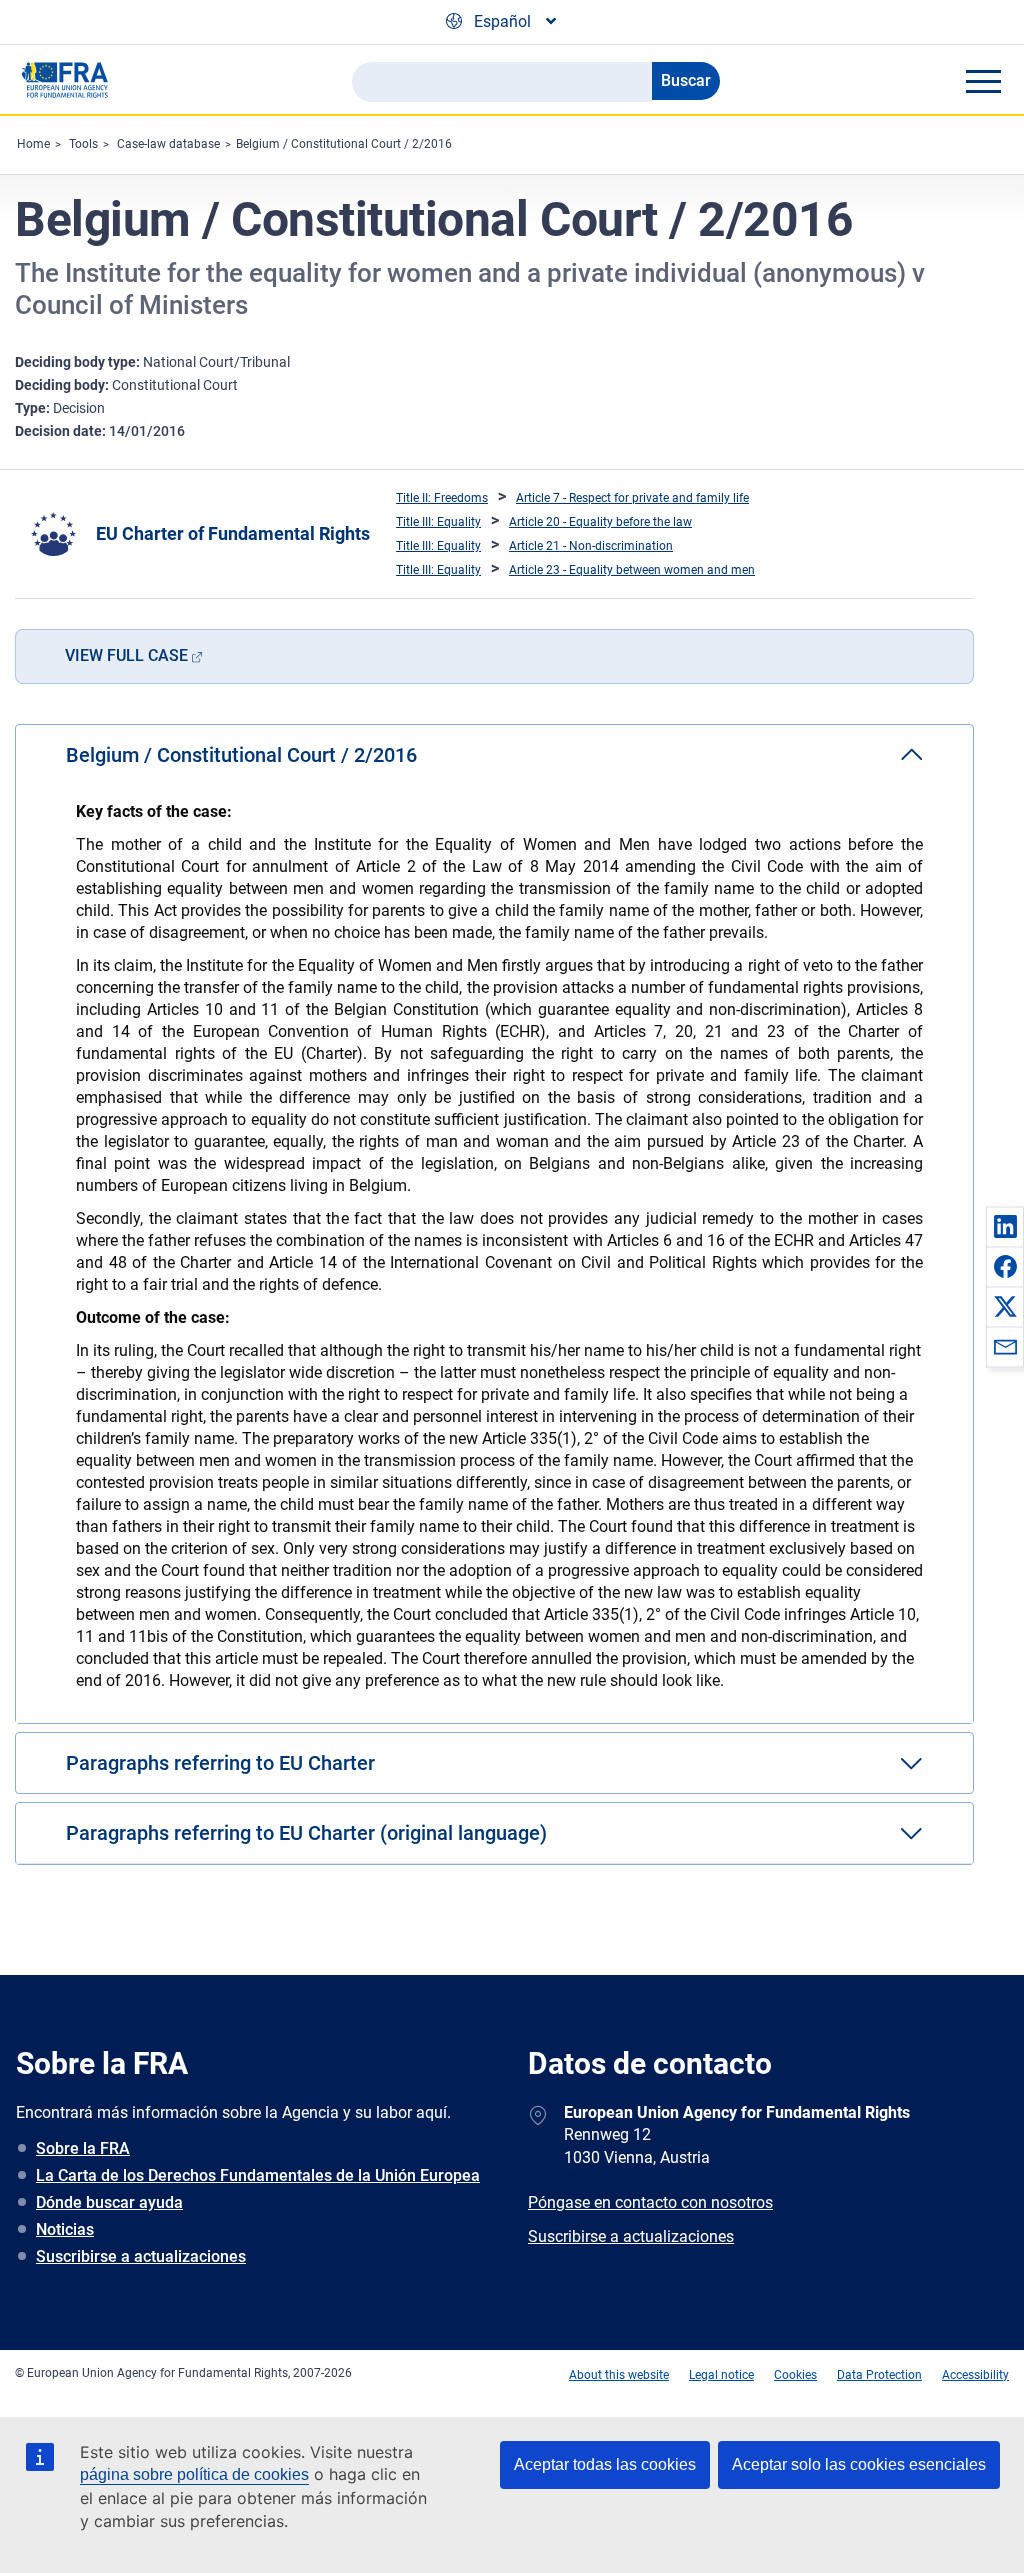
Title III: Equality (438, 522)
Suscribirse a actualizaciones (141, 2256)
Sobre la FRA (83, 2148)
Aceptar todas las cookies (605, 2464)
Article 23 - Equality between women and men (632, 570)
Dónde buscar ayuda (109, 2202)
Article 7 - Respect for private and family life (632, 498)
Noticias (65, 2229)
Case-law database (168, 144)
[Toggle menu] (983, 81)
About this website (619, 2375)
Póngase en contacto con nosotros (650, 2202)
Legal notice (721, 2375)
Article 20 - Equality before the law (600, 522)
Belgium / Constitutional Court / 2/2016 (344, 144)
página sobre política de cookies (194, 2474)
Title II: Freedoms (442, 498)
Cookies (795, 2375)
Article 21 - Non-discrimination (591, 546)
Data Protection (879, 2375)
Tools (83, 144)
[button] (1005, 1226)
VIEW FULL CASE (126, 655)
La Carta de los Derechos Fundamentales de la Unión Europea (258, 2175)
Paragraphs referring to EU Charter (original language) (306, 1833)
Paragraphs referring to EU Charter (220, 1763)
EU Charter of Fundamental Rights (233, 533)
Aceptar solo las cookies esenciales (859, 2464)
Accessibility (975, 2375)
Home (33, 144)
